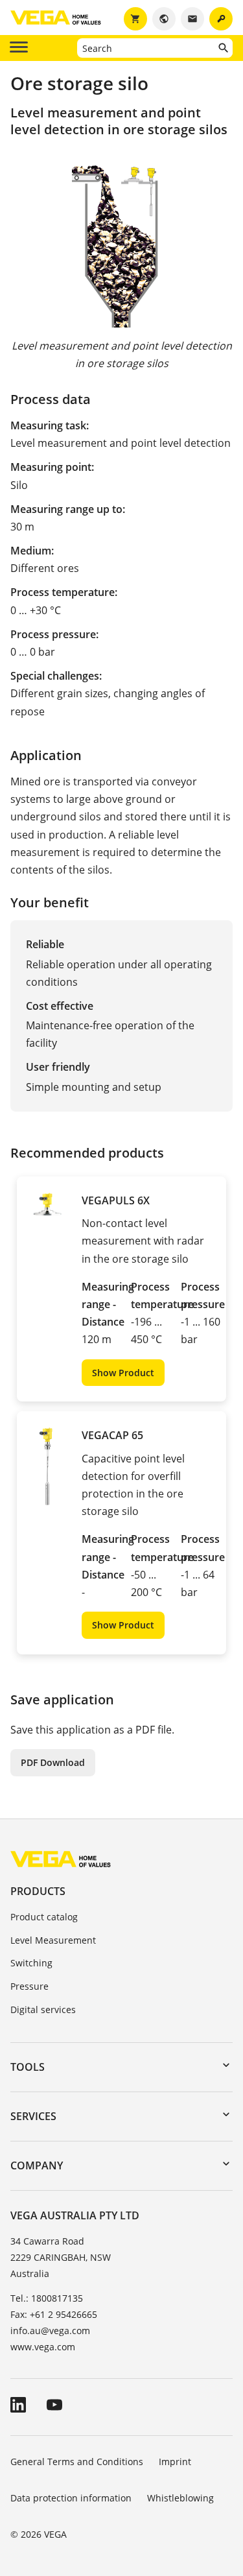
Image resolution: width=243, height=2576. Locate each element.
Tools (28, 2067)
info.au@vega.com (50, 2331)
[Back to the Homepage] (61, 1858)
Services (33, 2116)
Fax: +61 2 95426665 (54, 2314)
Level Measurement (53, 1940)
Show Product (123, 1373)
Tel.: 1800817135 (47, 2298)
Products (38, 1891)
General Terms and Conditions (77, 2462)
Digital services (43, 2010)
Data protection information (71, 2498)
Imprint (175, 2462)
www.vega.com (43, 2347)
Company (37, 2165)
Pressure (29, 1986)
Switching (31, 1963)
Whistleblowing (180, 2498)
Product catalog (44, 1917)
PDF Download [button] (53, 1762)
